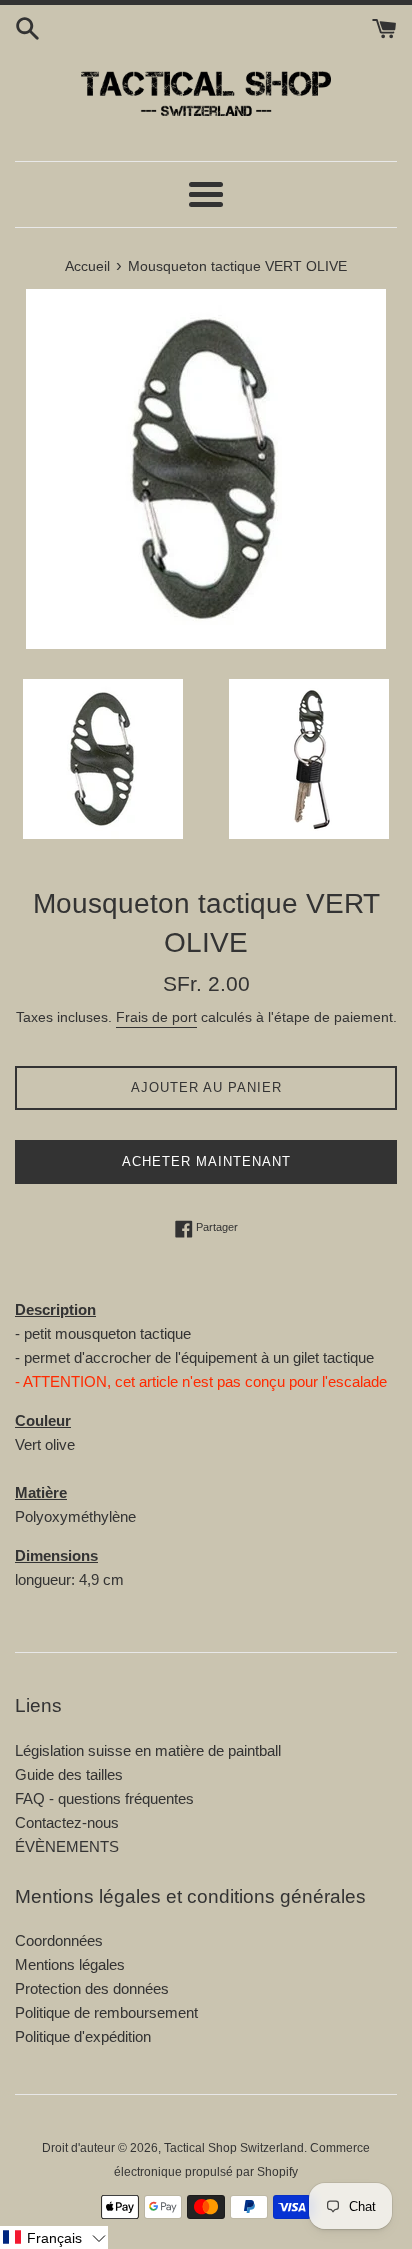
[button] (54, 2237)
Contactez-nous (67, 1822)
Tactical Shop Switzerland (234, 2148)
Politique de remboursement (106, 2012)
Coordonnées (59, 1940)
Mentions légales (70, 1964)
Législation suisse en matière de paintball (148, 1750)
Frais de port (156, 1017)
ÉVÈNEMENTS (67, 1846)
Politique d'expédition (83, 2036)
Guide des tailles (69, 1774)
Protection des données (92, 1988)
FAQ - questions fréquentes (104, 1798)
